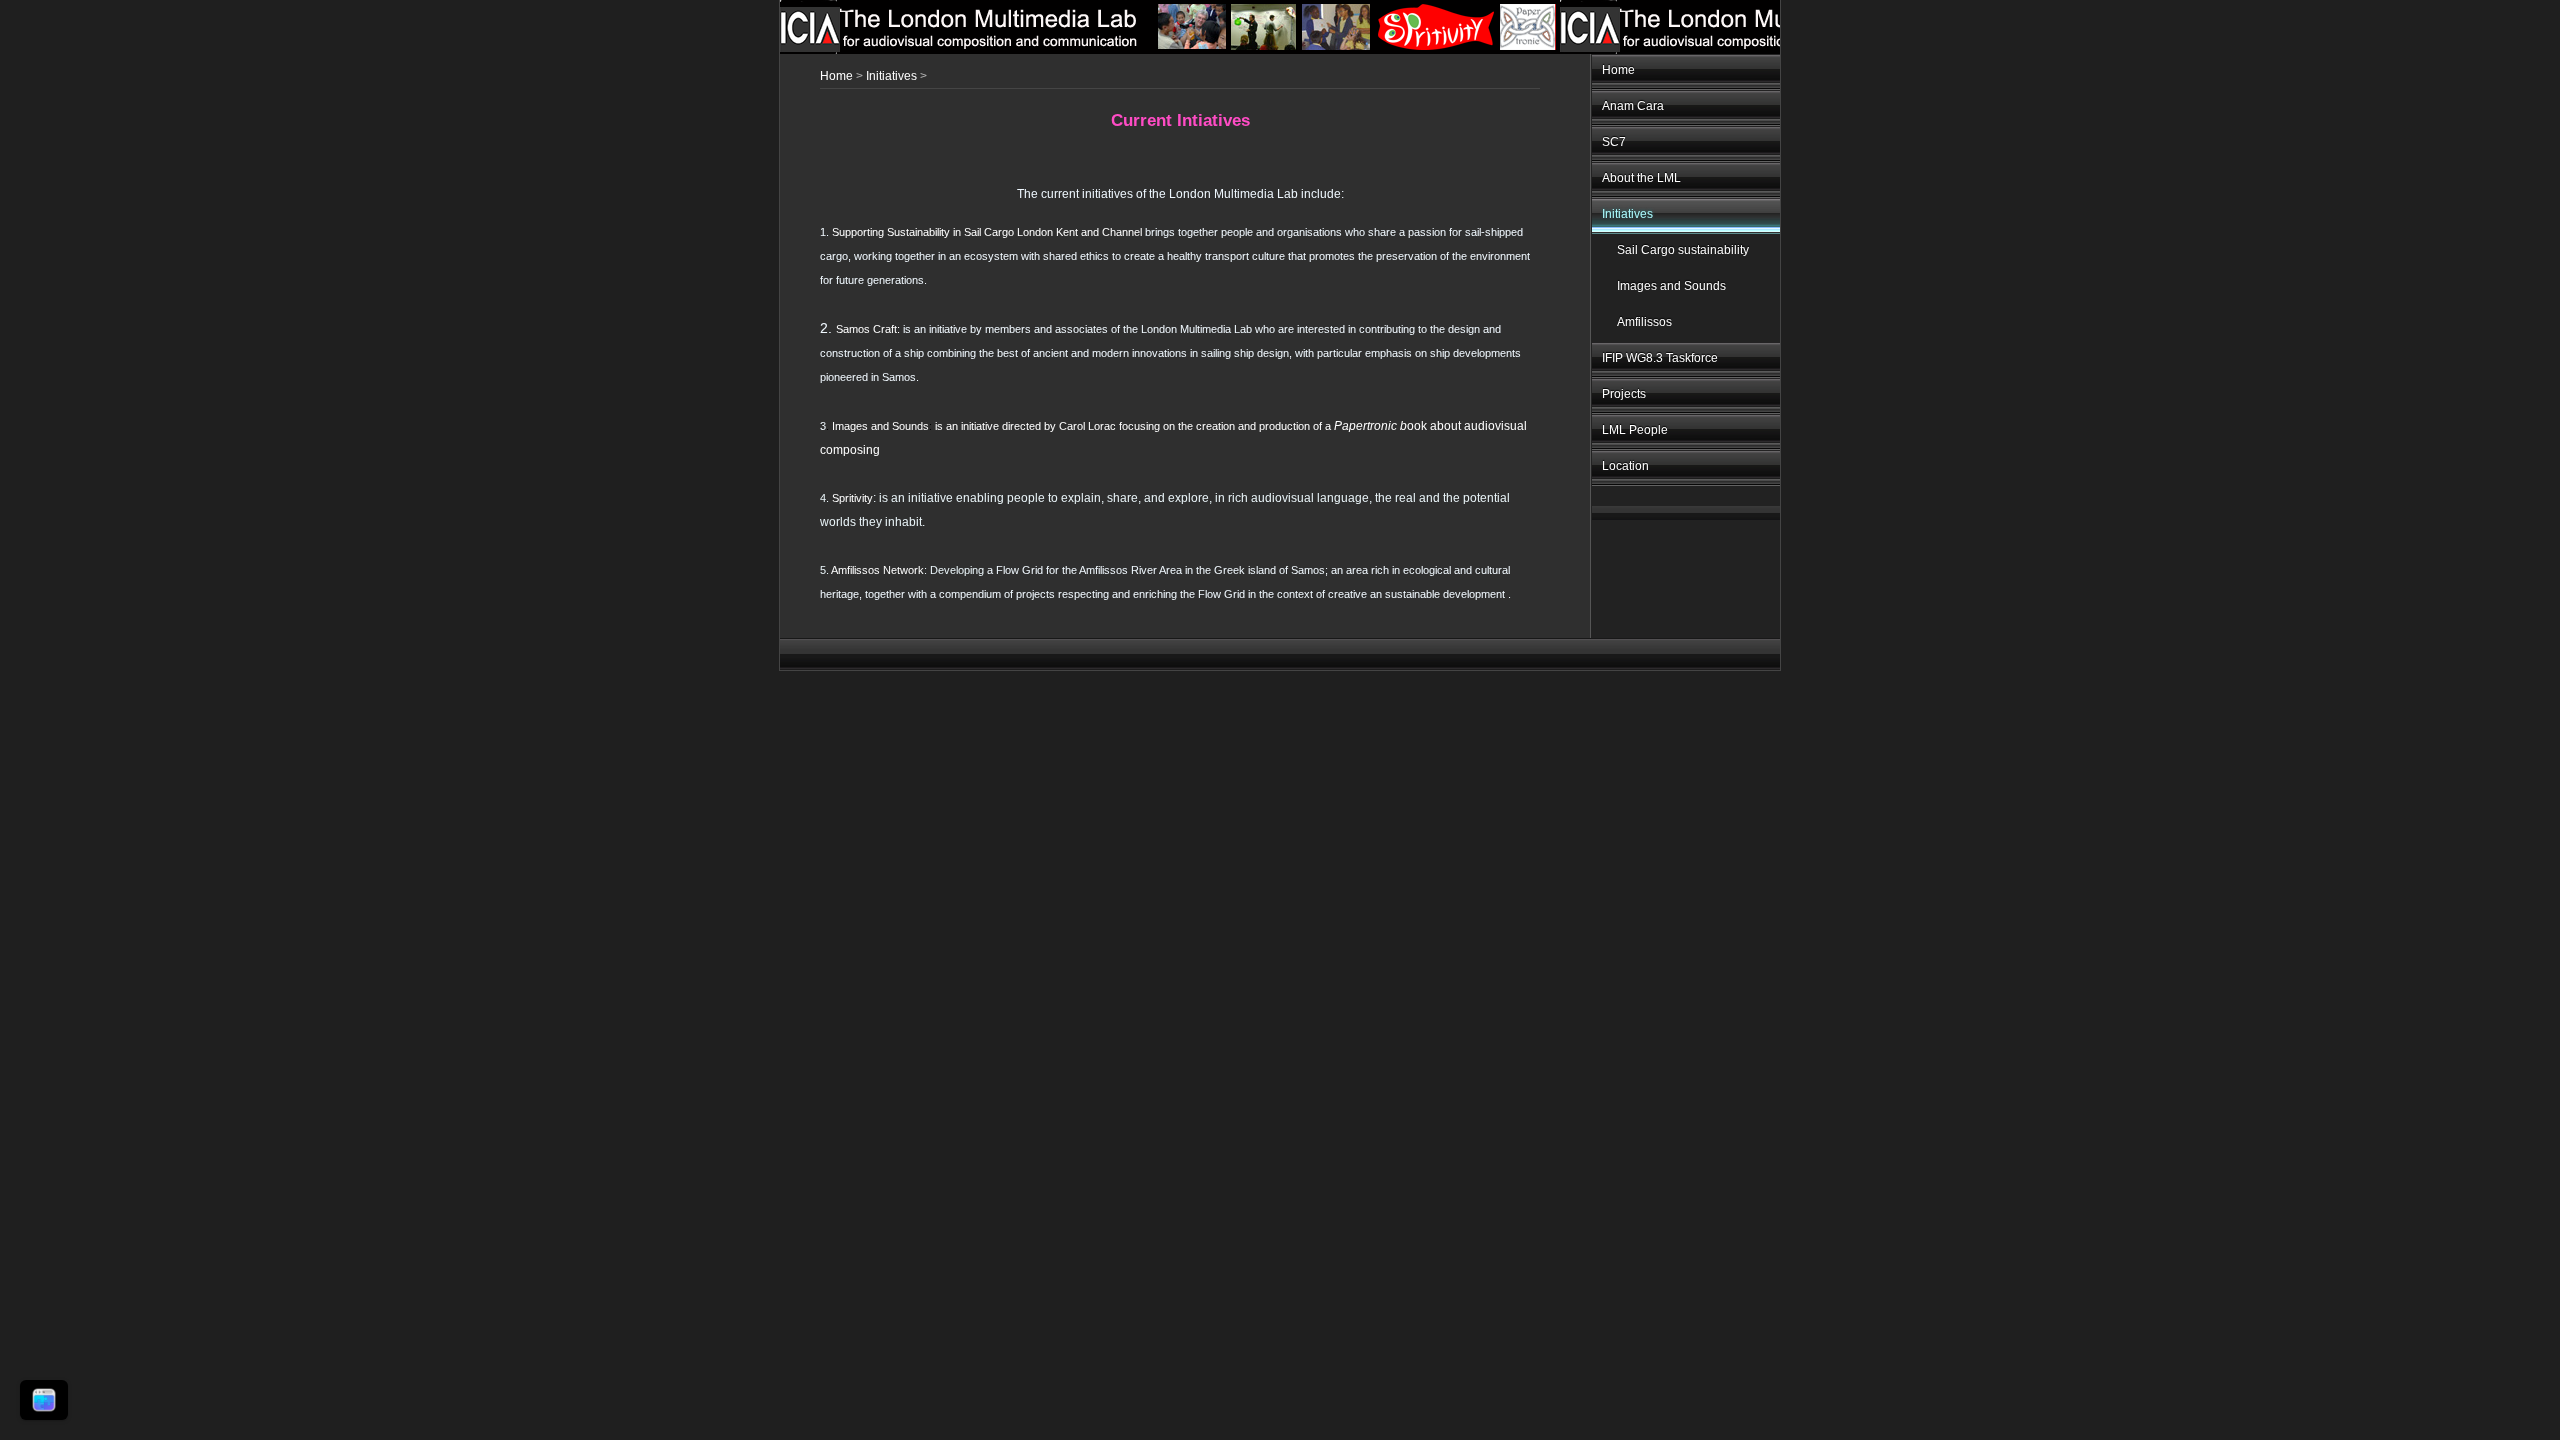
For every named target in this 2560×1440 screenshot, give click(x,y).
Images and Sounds (1671, 286)
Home (1618, 70)
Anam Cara (1633, 106)
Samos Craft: (868, 329)
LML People (1635, 430)
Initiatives (1627, 214)
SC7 (1614, 142)
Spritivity (852, 498)
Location (1625, 466)
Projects (1624, 394)
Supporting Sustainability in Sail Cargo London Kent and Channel (987, 232)
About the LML (1641, 178)
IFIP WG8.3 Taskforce (1660, 358)
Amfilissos (1644, 322)
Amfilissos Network (877, 570)
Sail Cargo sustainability (1683, 250)
